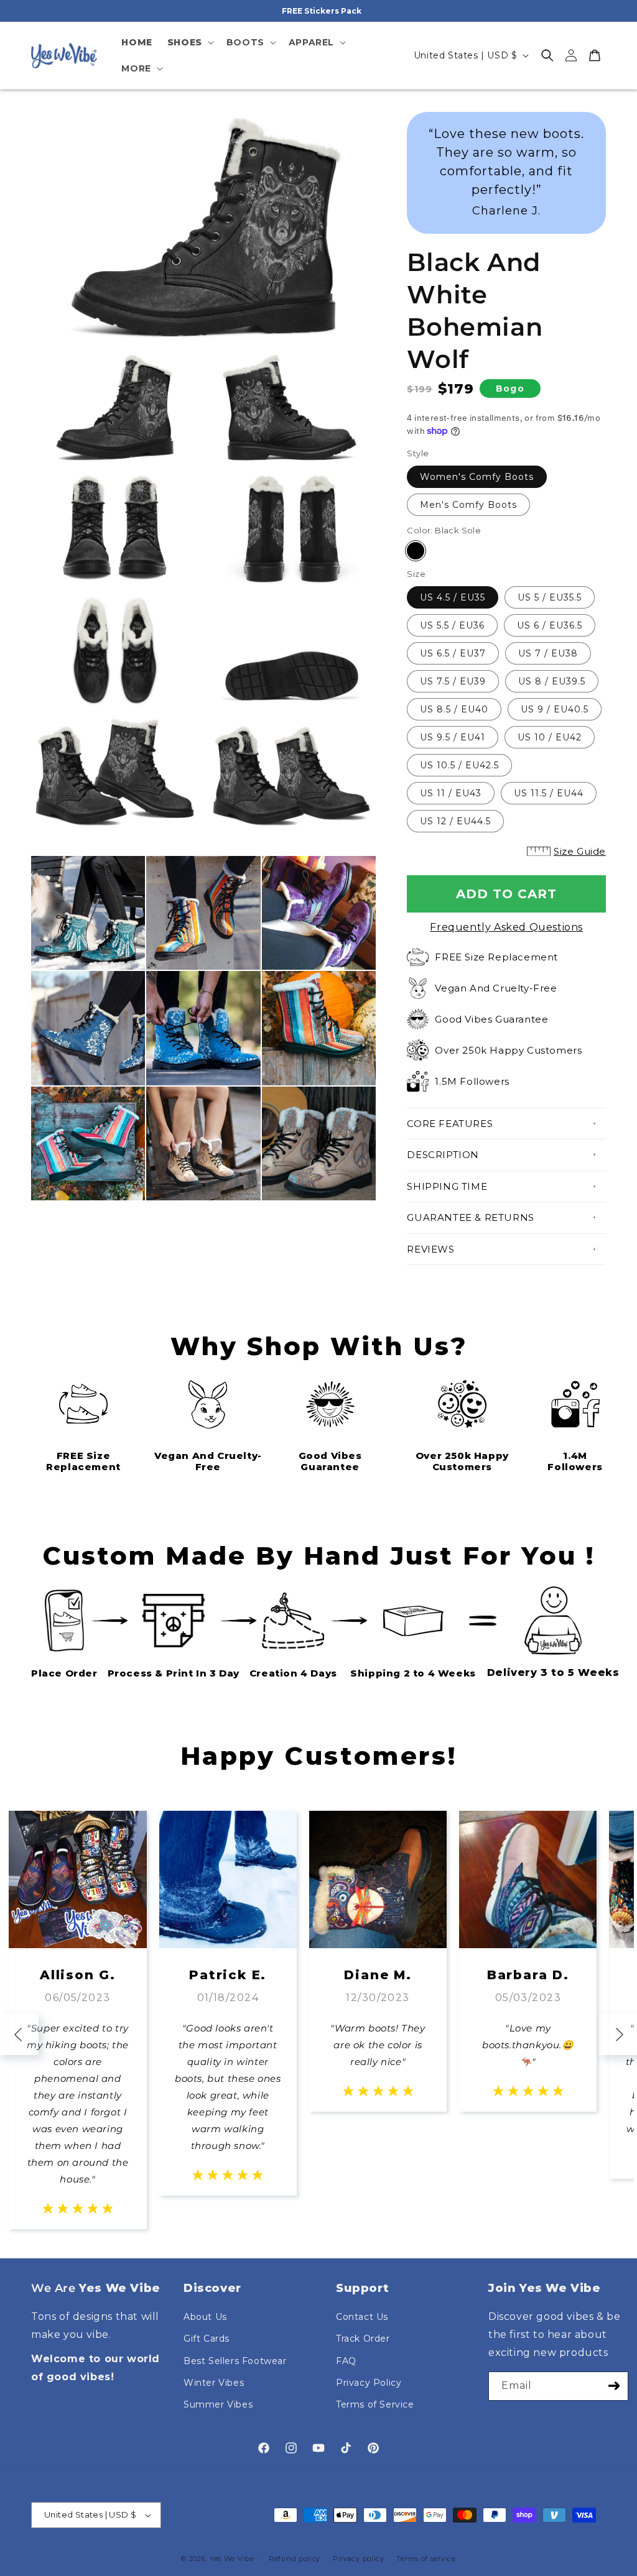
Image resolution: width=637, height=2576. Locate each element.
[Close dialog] (489, 1137)
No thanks (319, 1420)
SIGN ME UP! (318, 1386)
